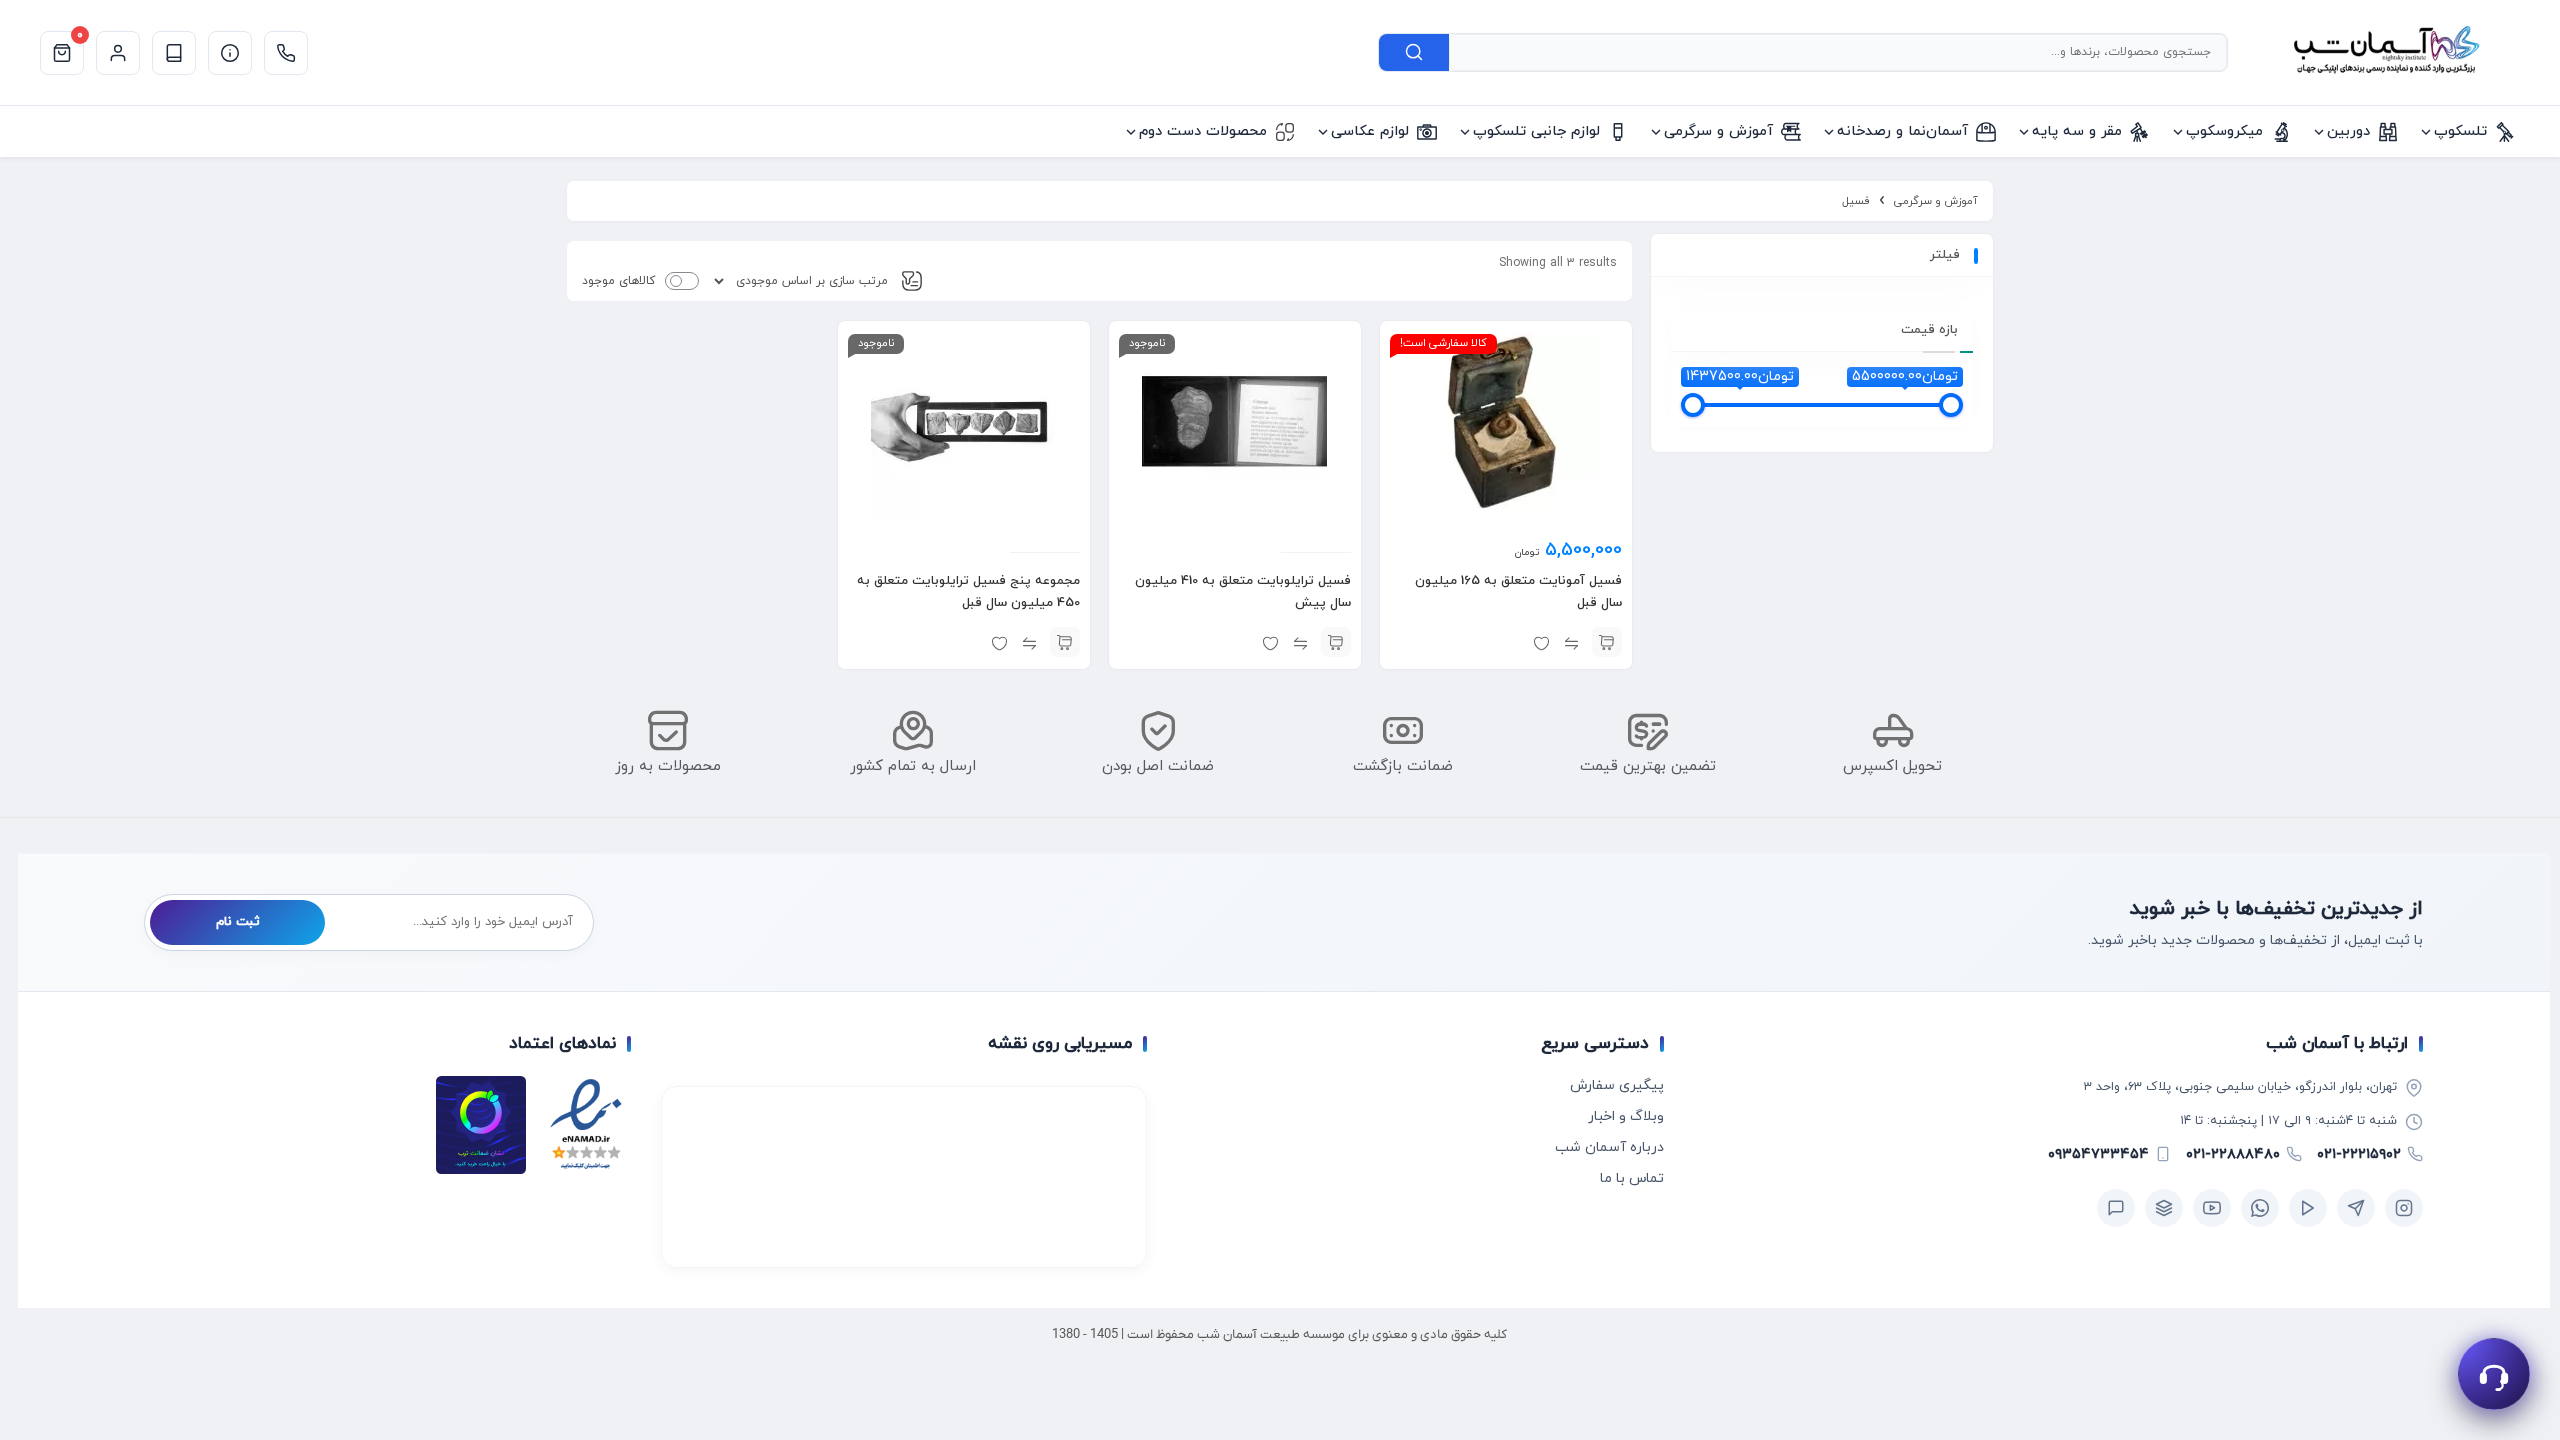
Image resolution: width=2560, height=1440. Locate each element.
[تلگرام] (2356, 1208)
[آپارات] (2308, 1208)
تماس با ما (1632, 1178)
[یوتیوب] (2212, 1208)
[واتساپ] (2260, 1208)
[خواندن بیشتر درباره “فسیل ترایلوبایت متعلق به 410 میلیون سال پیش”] (1336, 642)
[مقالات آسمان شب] (174, 53)
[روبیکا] (2164, 1208)
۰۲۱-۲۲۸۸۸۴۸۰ (2233, 1154)
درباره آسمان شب (1609, 1147)
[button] (1607, 642)
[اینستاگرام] (2404, 1208)
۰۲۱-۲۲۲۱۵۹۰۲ (2359, 1154)
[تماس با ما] (286, 53)
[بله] (2116, 1208)
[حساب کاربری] (118, 53)
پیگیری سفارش (1617, 1085)
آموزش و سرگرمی (1936, 201)
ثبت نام (238, 922)
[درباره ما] (230, 53)
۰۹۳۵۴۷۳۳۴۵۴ (2098, 1154)
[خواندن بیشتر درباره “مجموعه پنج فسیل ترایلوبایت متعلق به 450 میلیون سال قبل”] (1065, 642)
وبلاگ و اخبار (1626, 1116)
